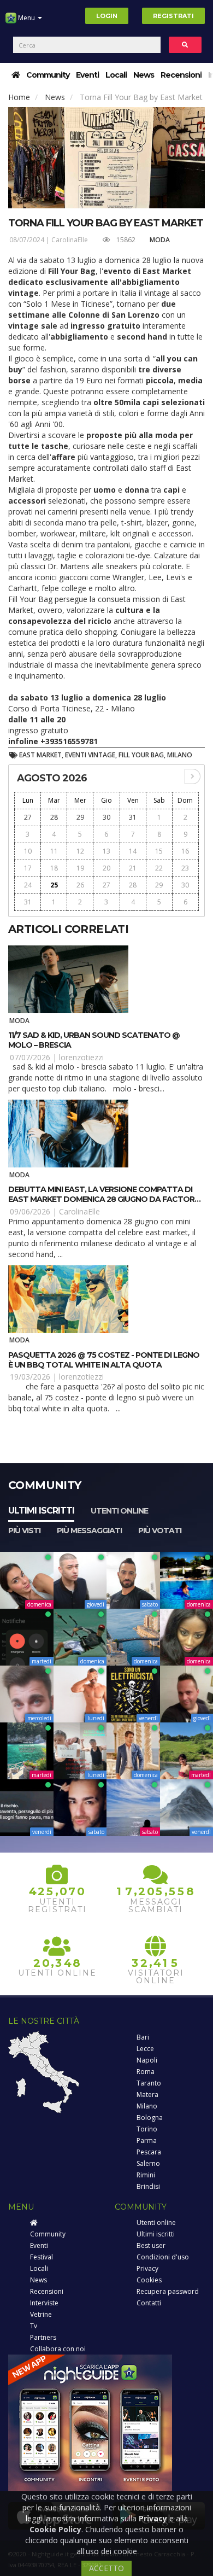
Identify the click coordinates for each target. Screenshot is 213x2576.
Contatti (149, 2303)
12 (80, 851)
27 (28, 817)
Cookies (149, 2280)
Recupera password (168, 2291)
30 (106, 817)
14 (133, 851)
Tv (34, 2326)
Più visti (24, 1531)
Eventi (87, 75)
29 (80, 817)
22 (159, 868)
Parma (147, 2140)
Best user (151, 2245)
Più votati (160, 1531)
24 (28, 885)
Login (107, 16)
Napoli (147, 2060)
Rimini (146, 2175)
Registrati (173, 16)
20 (106, 868)
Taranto (149, 2083)
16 (185, 851)
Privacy (147, 2268)
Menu (26, 18)
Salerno (148, 2163)
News (144, 75)
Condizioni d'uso (163, 2257)
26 (80, 885)
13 (106, 851)
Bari (143, 2037)
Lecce (145, 2049)
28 (54, 817)
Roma (146, 2072)
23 (185, 868)
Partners (43, 2337)
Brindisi (148, 2186)
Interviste (44, 2303)
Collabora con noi (58, 2349)
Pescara (149, 2152)
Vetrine (41, 2314)
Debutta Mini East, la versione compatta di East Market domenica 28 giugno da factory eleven (104, 1199)
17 (28, 868)
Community (48, 75)
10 (28, 851)
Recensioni (181, 75)
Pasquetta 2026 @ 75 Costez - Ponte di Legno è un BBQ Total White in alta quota (104, 1360)
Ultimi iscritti (41, 1511)
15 (159, 851)
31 (133, 817)
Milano (147, 2106)
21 (133, 868)
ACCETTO (106, 2568)
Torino (147, 2129)
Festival (42, 2257)
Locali (116, 75)
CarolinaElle (70, 240)
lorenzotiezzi (81, 1057)
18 (54, 868)
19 (80, 868)
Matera (147, 2095)
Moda (160, 240)
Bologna (150, 2118)
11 (54, 851)
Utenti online (119, 1511)
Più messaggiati (89, 1531)
